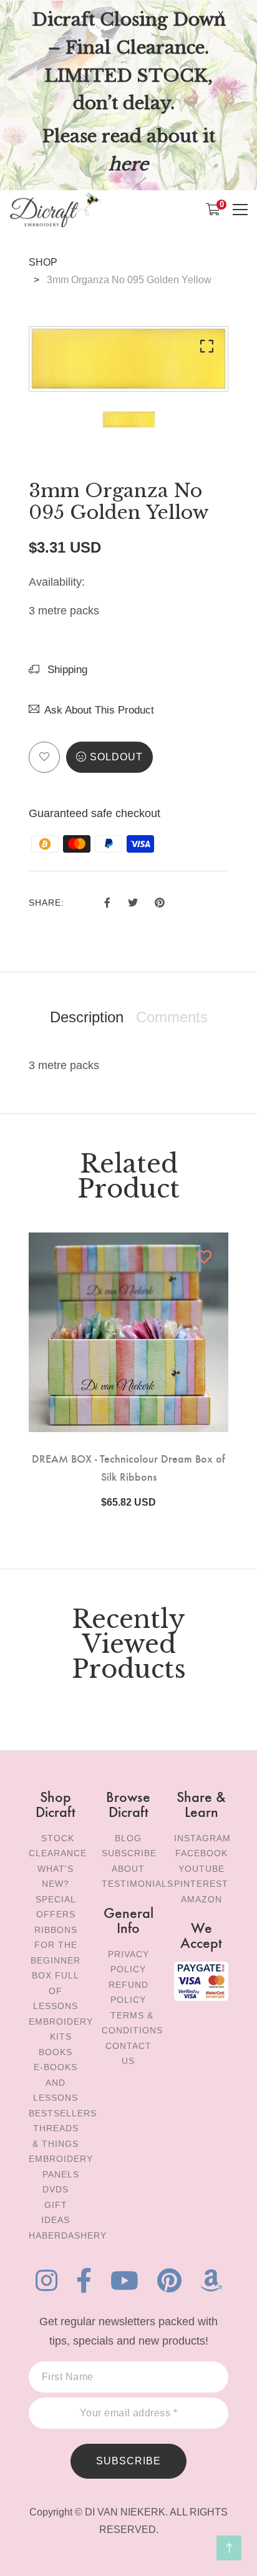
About (128, 1869)
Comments (172, 1017)
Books (56, 2052)
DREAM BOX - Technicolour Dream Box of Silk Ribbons (128, 1467)
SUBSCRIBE (128, 2461)
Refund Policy (128, 1993)
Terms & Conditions (132, 2023)
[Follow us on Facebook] (107, 901)
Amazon (201, 1899)
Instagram (202, 1838)
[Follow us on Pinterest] (160, 901)
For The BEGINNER (56, 1953)
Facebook (201, 1853)
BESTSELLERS (63, 2113)
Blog (128, 1838)
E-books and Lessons (56, 2082)
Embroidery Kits (61, 2029)
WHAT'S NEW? (56, 1876)
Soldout (116, 757)
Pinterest (201, 1884)
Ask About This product (99, 710)
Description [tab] (87, 1017)
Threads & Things (56, 2136)
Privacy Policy (128, 1962)
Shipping (66, 670)
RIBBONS (56, 1930)
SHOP (43, 262)
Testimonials (138, 1884)
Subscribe (129, 1853)
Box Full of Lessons (56, 1991)
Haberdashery (68, 2235)
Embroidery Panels (61, 2167)
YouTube (201, 1869)
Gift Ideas (56, 2213)
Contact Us (128, 2054)
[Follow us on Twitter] (132, 901)
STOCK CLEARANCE (58, 1846)
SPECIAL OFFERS (56, 1907)
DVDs (56, 2189)
